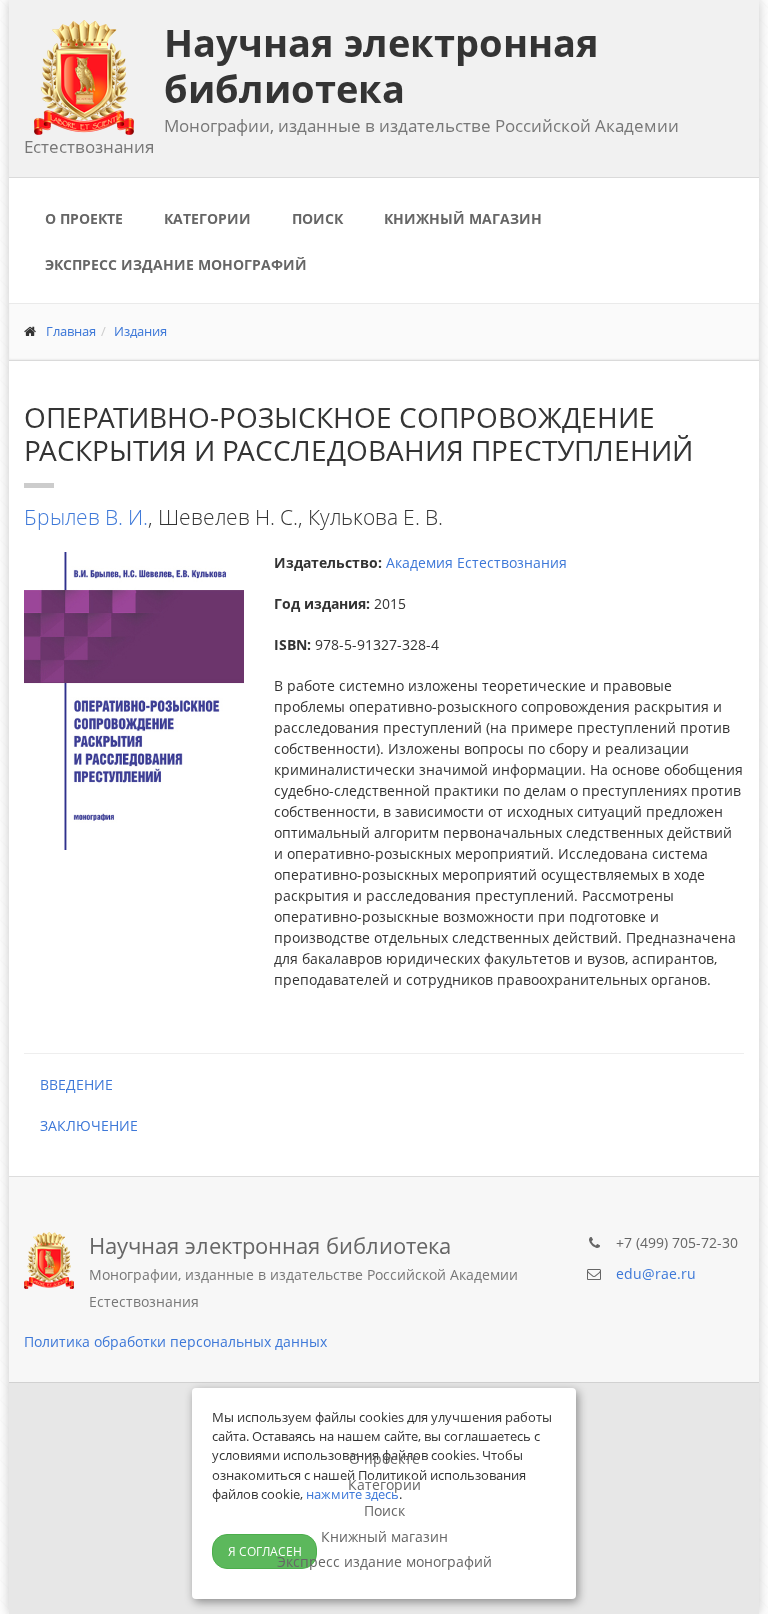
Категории (207, 218)
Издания (140, 331)
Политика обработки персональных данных (175, 1341)
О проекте (84, 218)
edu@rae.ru (656, 1273)
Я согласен (265, 1551)
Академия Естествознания (476, 562)
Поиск (317, 218)
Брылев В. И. (86, 517)
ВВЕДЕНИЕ (68, 1084)
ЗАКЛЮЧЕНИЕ (81, 1125)
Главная (71, 331)
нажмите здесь (352, 1494)
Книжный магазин (463, 218)
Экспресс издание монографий (176, 264)
